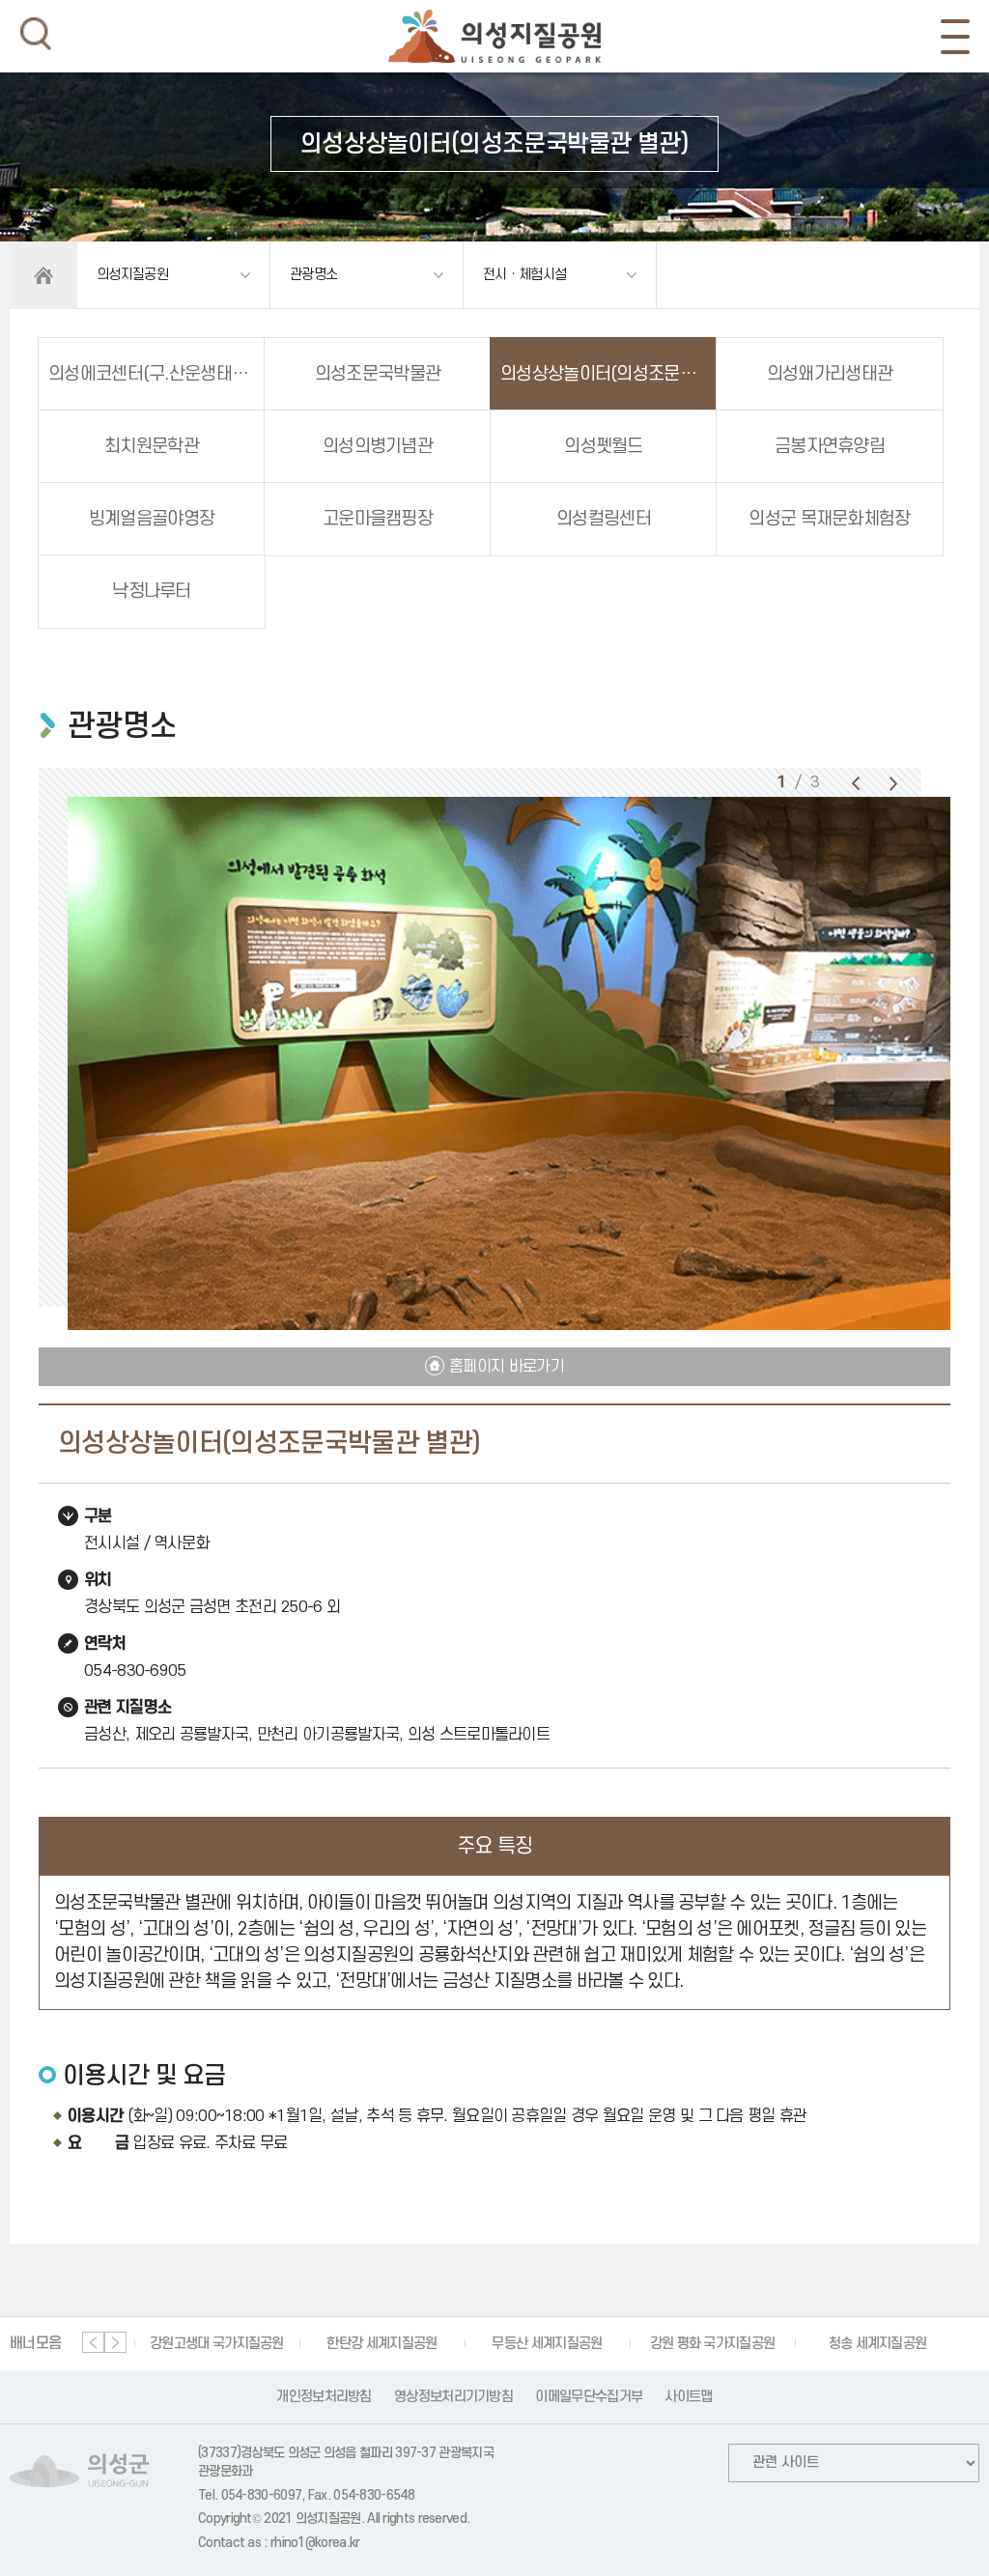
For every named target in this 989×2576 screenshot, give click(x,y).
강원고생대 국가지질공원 (208, 2344)
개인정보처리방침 (324, 2397)
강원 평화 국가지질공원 (704, 2344)
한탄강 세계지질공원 (373, 2344)
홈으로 (43, 275)
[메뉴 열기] (955, 37)
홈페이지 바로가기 (507, 1367)
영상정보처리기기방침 (453, 2397)
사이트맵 (688, 2397)
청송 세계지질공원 (869, 2344)
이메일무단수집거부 (589, 2397)
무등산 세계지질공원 (538, 2344)
